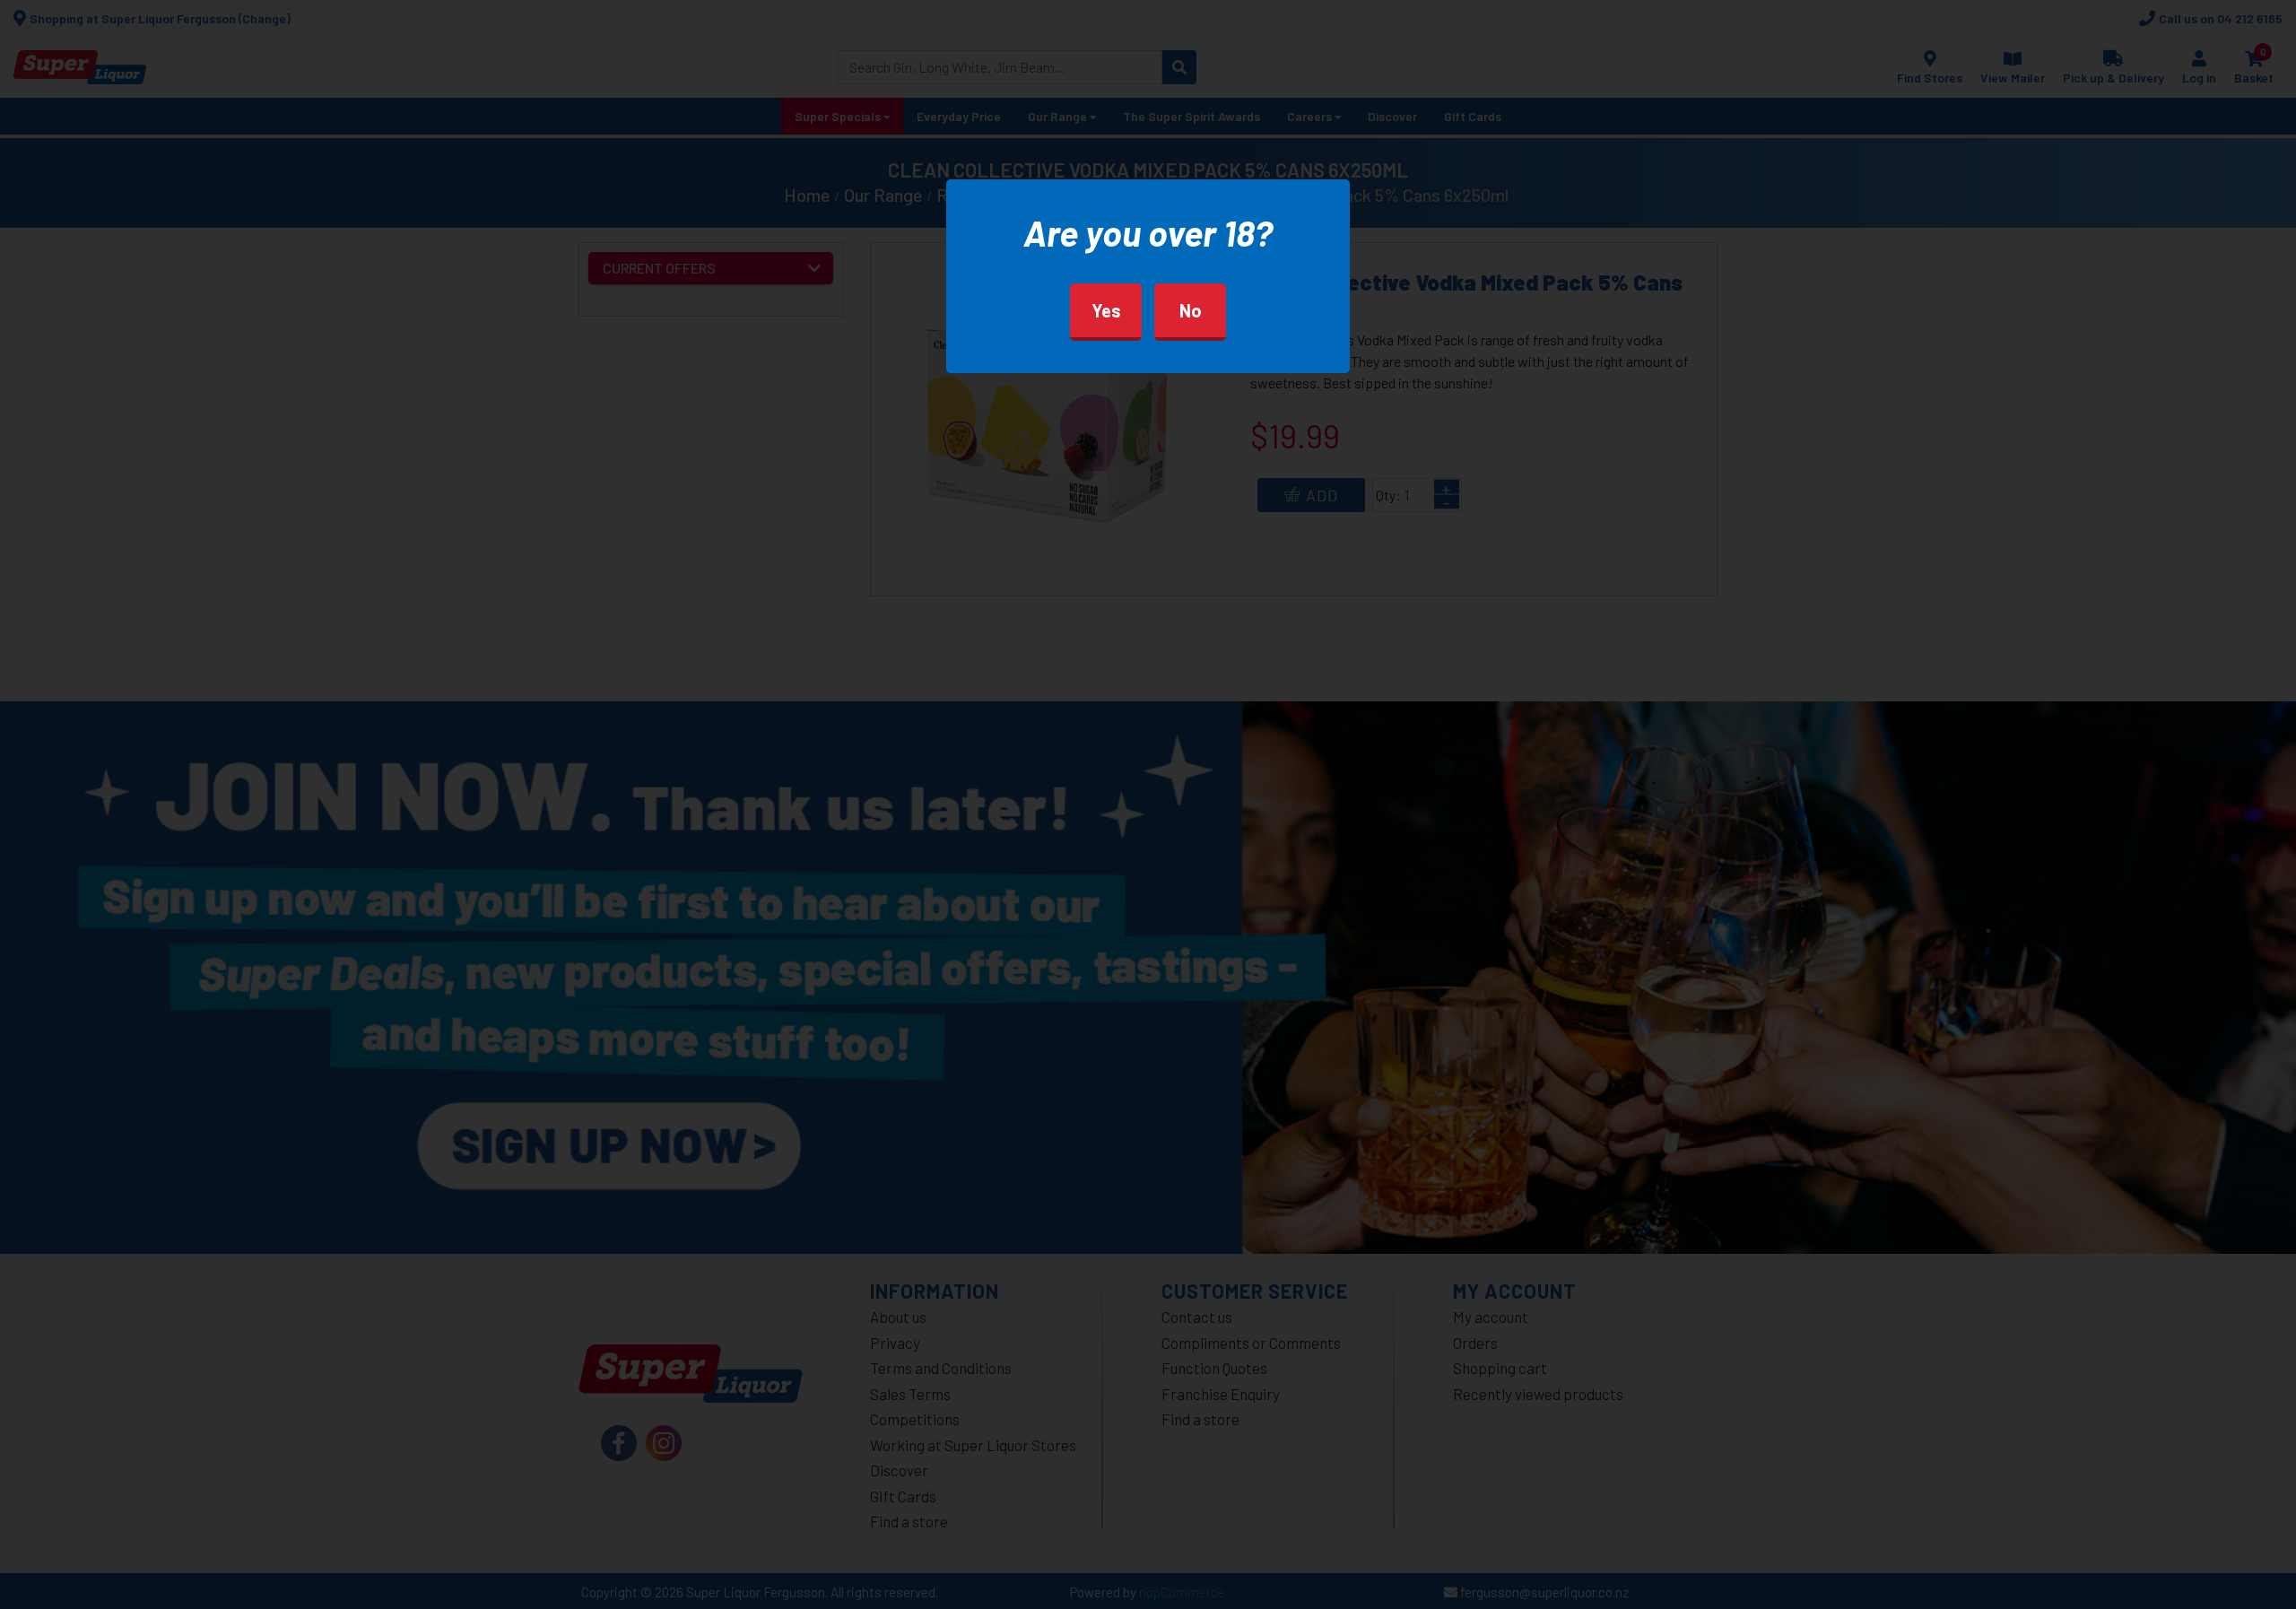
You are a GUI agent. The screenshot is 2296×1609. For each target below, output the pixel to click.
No (1191, 310)
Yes (1106, 310)
